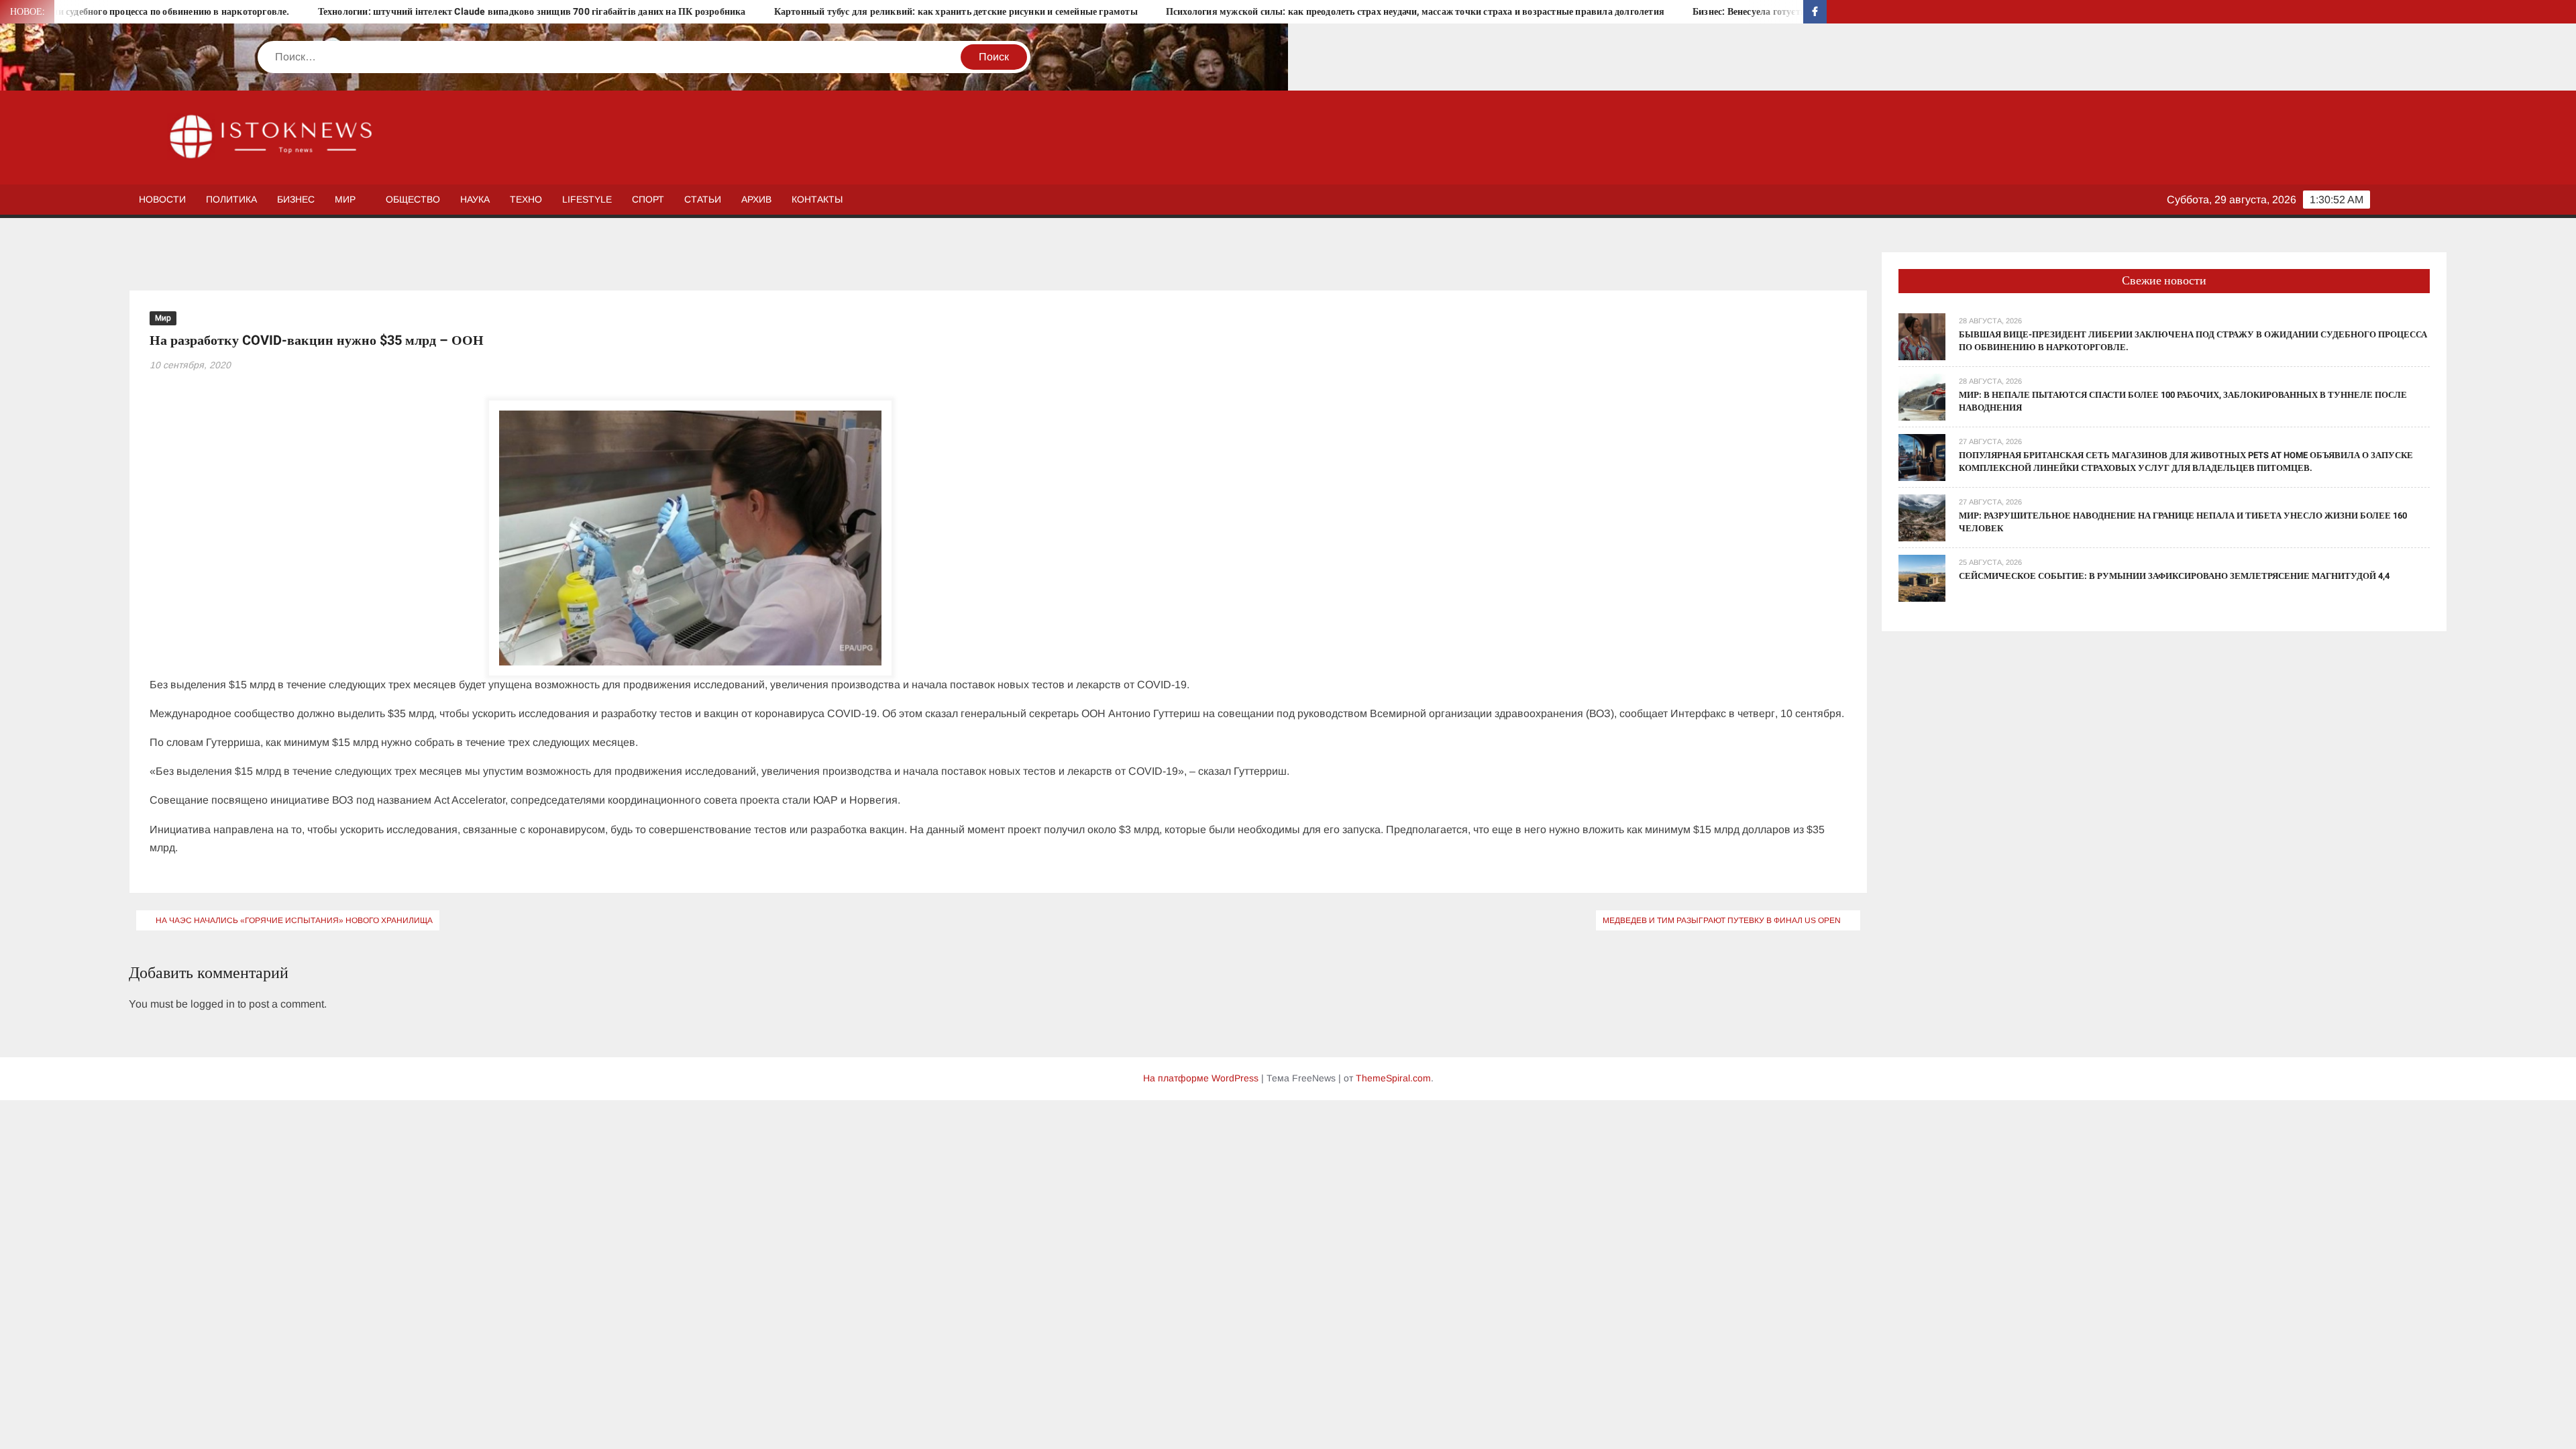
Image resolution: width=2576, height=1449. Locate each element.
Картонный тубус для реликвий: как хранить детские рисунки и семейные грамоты (804, 12)
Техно (526, 199)
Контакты (817, 199)
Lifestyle (587, 199)
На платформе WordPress (1201, 1078)
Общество (413, 199)
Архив (756, 199)
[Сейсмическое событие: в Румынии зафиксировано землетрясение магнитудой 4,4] (1922, 577)
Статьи (703, 199)
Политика (231, 199)
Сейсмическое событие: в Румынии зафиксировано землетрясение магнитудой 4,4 (2174, 576)
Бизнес (296, 199)
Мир (345, 199)
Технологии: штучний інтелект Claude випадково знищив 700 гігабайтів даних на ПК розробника (380, 12)
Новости (162, 199)
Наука (475, 199)
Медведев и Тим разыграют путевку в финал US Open (1722, 920)
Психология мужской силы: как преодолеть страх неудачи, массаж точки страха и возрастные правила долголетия (1264, 12)
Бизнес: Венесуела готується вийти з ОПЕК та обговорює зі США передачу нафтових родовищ (1746, 12)
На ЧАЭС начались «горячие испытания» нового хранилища (294, 920)
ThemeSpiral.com (1393, 1078)
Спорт (648, 199)
